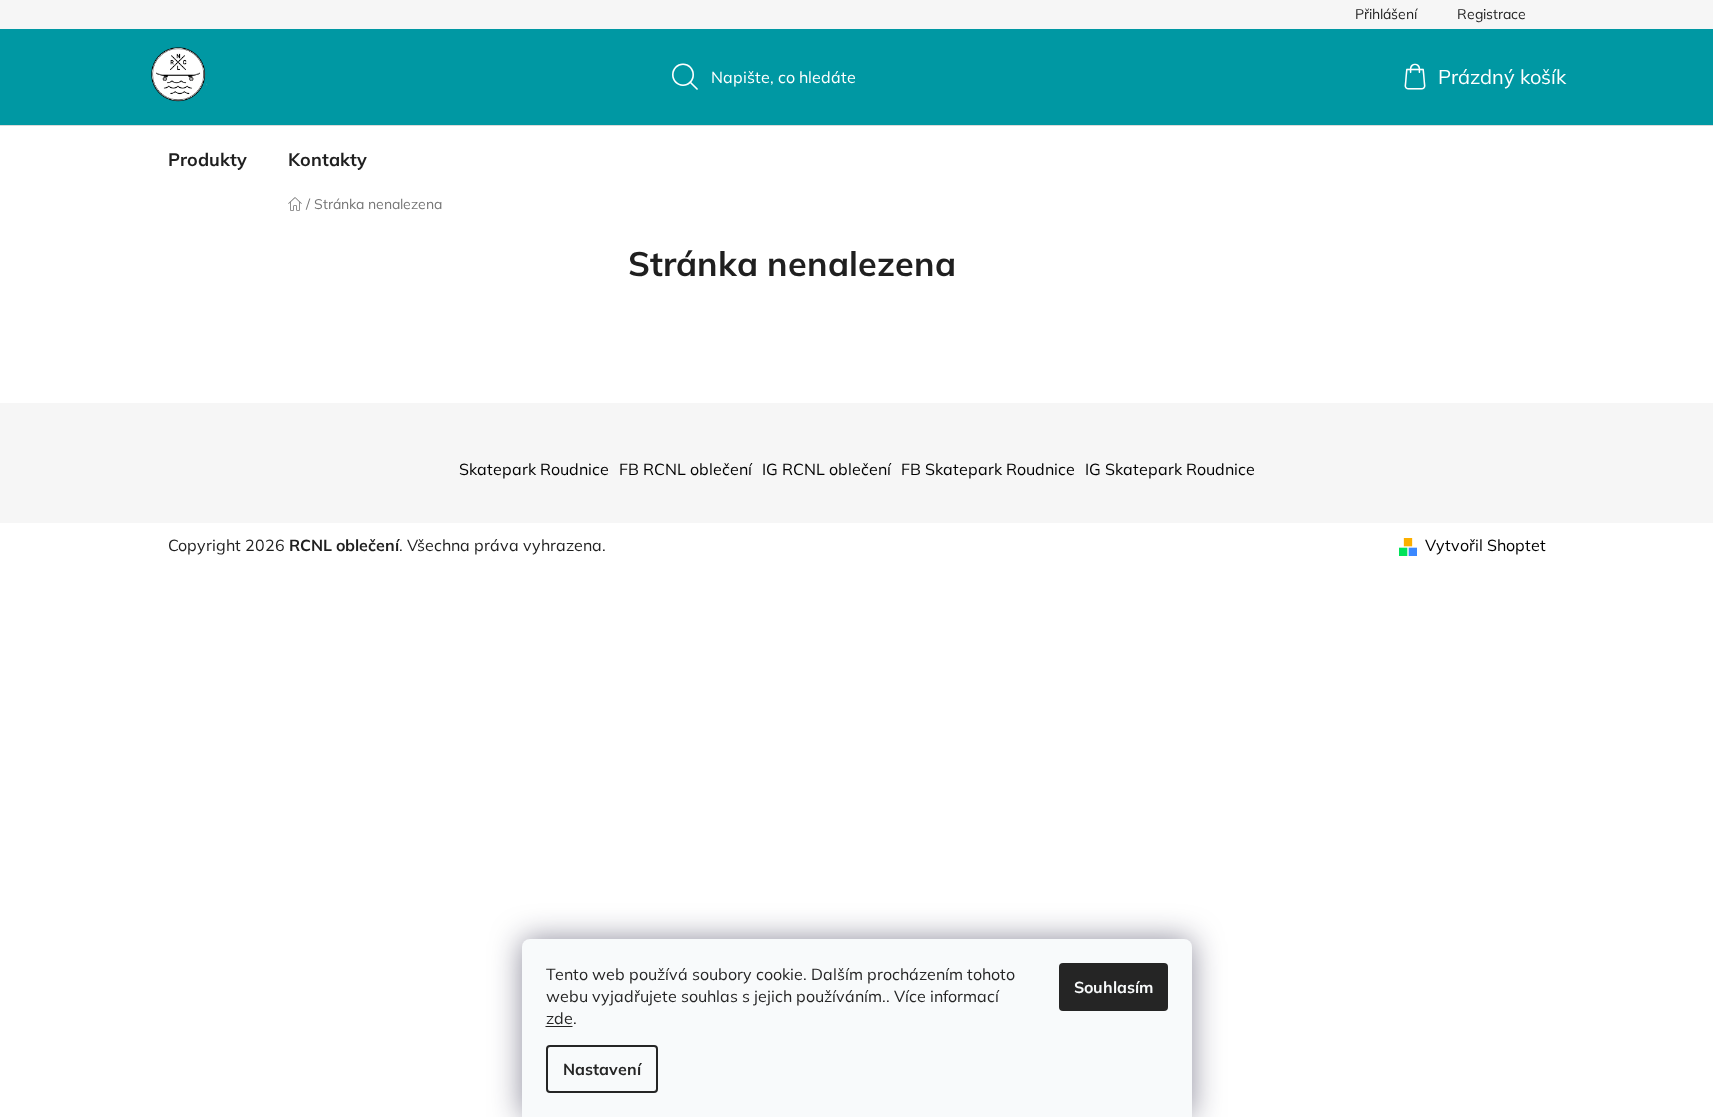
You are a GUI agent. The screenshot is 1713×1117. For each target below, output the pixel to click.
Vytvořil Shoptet (1485, 545)
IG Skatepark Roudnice (1170, 469)
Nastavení (602, 1069)
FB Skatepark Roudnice (988, 469)
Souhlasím (1113, 987)
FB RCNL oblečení (685, 469)
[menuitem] (207, 160)
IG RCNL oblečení (826, 469)
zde (559, 1018)
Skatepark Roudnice (534, 469)
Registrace (1491, 14)
